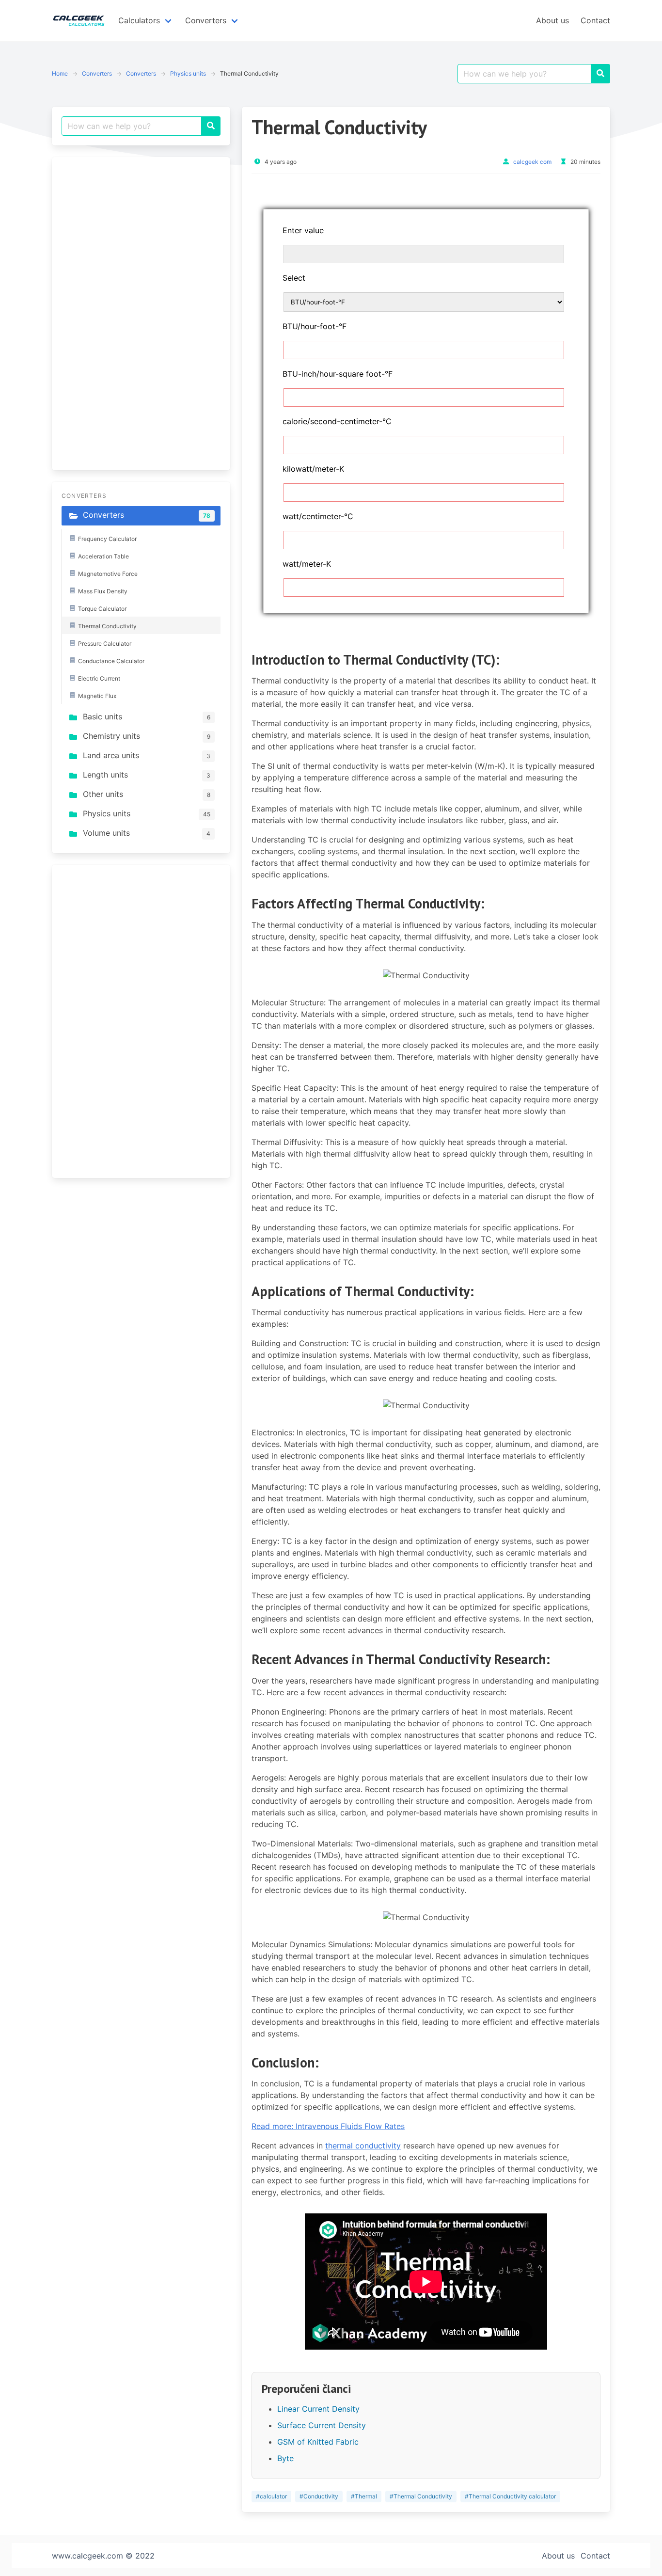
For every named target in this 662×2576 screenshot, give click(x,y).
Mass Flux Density (103, 591)
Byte (285, 2458)
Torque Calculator (102, 609)
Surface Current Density (322, 2425)
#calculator (271, 2496)
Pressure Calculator (105, 644)
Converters (97, 73)
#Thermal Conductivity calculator (510, 2496)
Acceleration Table (103, 556)
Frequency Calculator (107, 539)
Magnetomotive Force (108, 574)
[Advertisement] (134, 312)
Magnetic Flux (97, 696)
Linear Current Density (318, 2409)
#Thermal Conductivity (421, 2496)
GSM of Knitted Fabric (318, 2442)
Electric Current (99, 678)
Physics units (188, 73)
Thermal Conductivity (107, 626)
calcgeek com (532, 162)
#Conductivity (319, 2496)
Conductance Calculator (111, 661)
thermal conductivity (363, 2146)
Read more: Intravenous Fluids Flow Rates (328, 2126)
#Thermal (364, 2496)
